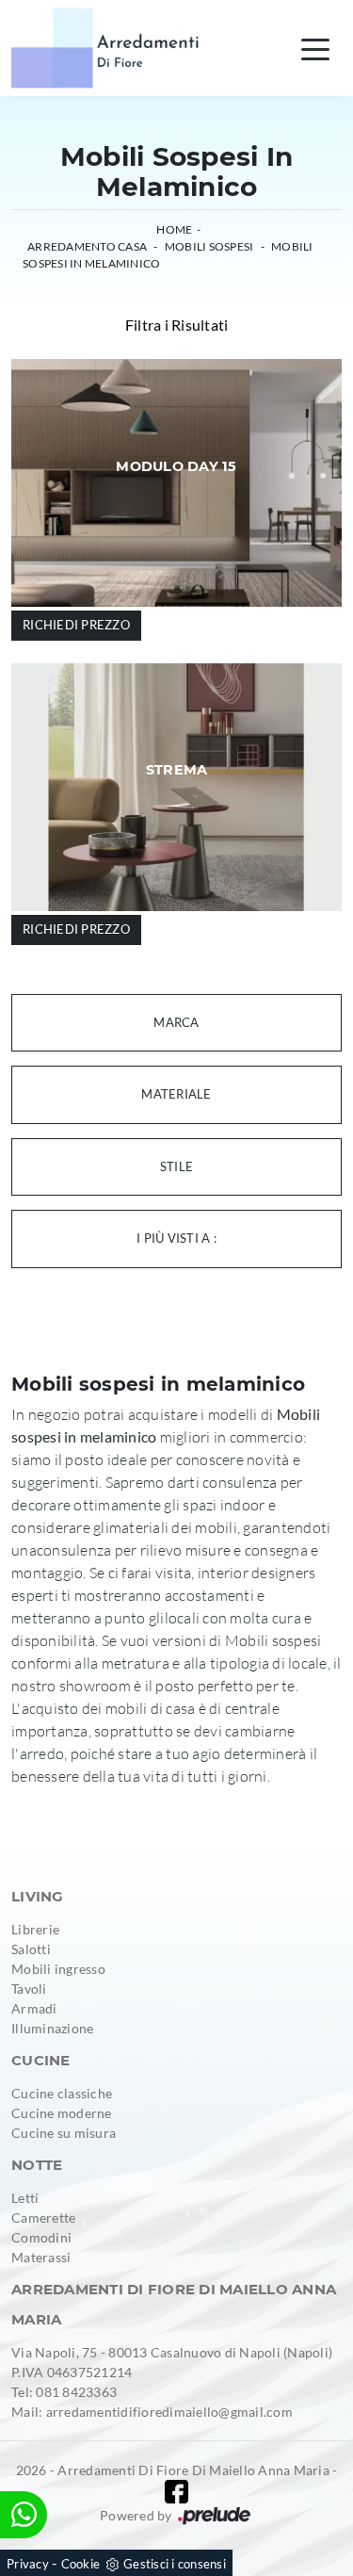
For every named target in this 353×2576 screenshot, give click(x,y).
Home (174, 229)
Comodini (41, 2237)
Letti (25, 2198)
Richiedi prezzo (76, 625)
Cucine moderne (62, 2113)
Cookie (81, 2564)
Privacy (28, 2564)
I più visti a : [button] (176, 1238)
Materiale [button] (176, 1094)
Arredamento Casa (87, 246)
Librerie (35, 1929)
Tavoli (29, 1989)
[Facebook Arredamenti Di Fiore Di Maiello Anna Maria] (176, 2492)
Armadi (34, 2008)
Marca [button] (176, 1022)
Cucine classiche (62, 2093)
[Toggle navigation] (315, 48)
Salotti (31, 1949)
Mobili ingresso (58, 1969)
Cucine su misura (64, 2133)
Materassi (41, 2257)
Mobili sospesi (209, 246)
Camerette (43, 2217)
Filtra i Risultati (177, 325)
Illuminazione (52, 2028)
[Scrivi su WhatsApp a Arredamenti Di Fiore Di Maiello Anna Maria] (24, 2515)
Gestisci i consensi (175, 2564)
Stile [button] (176, 1166)
